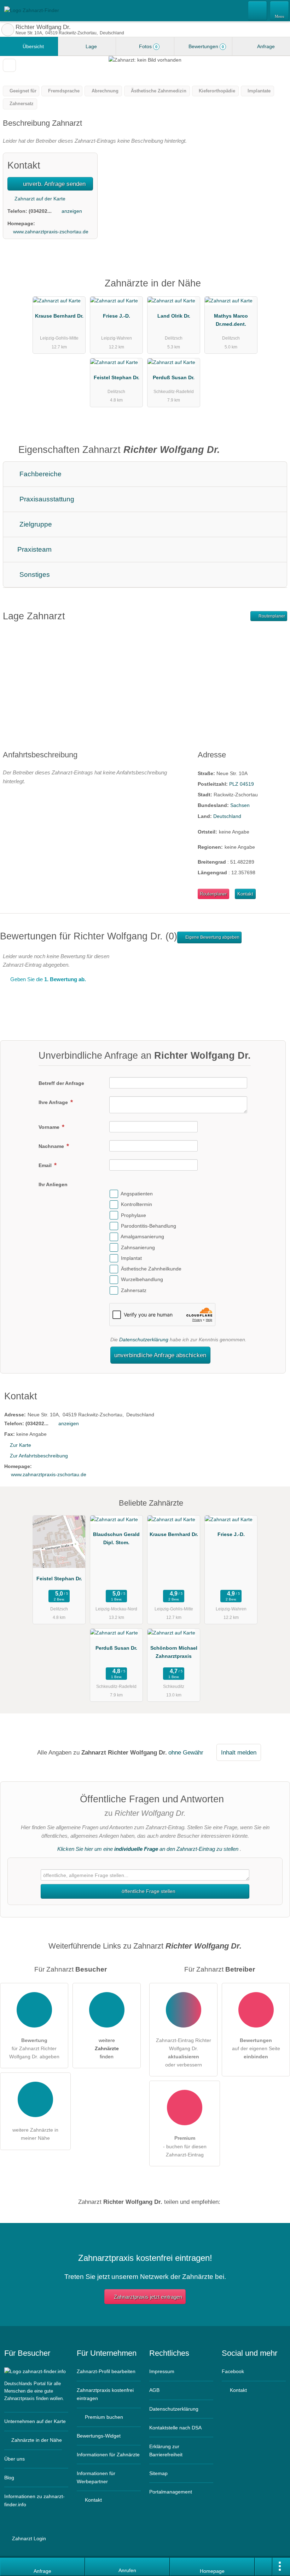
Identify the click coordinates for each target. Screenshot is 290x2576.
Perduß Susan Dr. (174, 377)
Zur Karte (21, 1445)
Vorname (50, 1127)
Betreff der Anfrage (61, 1083)
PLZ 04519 (242, 784)
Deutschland (227, 816)
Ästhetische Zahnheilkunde (151, 1269)
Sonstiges (34, 575)
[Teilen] (263, 2567)
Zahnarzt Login (28, 2538)
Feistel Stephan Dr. (117, 377)
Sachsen (240, 805)
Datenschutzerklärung (144, 1340)
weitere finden (107, 2048)
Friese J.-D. (117, 316)
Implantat (131, 1258)
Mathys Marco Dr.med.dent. (231, 320)
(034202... (40, 211)
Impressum (162, 2371)
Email (46, 1165)
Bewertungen (205, 46)
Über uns (14, 2459)
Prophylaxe (134, 1215)
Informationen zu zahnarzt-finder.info (34, 2500)
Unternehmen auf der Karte (35, 2421)
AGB (154, 2390)
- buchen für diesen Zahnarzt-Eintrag (185, 2146)
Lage (91, 46)
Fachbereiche (40, 474)
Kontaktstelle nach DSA (175, 2428)
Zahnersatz (134, 1290)
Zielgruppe (35, 524)
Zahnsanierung (138, 1247)
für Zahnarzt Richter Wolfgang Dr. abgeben (34, 2048)
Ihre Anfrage (54, 1102)
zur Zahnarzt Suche (8, 30)
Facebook (233, 2371)
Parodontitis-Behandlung (149, 1226)
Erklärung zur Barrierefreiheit (166, 2450)
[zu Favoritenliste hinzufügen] (9, 65)
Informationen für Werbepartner (96, 2477)
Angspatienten (137, 1194)
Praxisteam (34, 549)
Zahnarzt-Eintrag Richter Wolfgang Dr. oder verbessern (184, 2052)
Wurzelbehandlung (142, 1280)
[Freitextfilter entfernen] (258, 10)
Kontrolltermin (137, 1205)
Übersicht (33, 46)
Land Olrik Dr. (174, 316)
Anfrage (265, 46)
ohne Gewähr (186, 1752)
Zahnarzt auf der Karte (39, 199)
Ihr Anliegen (53, 1184)
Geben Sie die (47, 979)
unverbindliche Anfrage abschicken (160, 1355)
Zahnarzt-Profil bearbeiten (106, 2371)
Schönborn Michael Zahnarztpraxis (174, 1652)
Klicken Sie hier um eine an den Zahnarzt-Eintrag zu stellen (148, 1849)
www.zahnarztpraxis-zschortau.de (51, 232)
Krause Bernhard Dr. (59, 316)
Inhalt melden (239, 1752)
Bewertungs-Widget (99, 2436)
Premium (275, 289)
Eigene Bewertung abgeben (212, 937)
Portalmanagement (171, 2492)
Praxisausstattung (46, 499)
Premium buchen (103, 2417)
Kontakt (245, 894)
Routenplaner (271, 616)
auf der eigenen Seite (256, 2048)
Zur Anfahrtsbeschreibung (39, 1456)
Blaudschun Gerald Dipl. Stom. (116, 1538)
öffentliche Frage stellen (148, 1891)
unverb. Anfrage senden (53, 184)
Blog (9, 2478)
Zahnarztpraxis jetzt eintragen (148, 2297)
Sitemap (158, 2473)
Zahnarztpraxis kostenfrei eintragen (105, 2394)
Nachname (52, 1146)
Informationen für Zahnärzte (108, 2455)
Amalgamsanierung (142, 1236)
